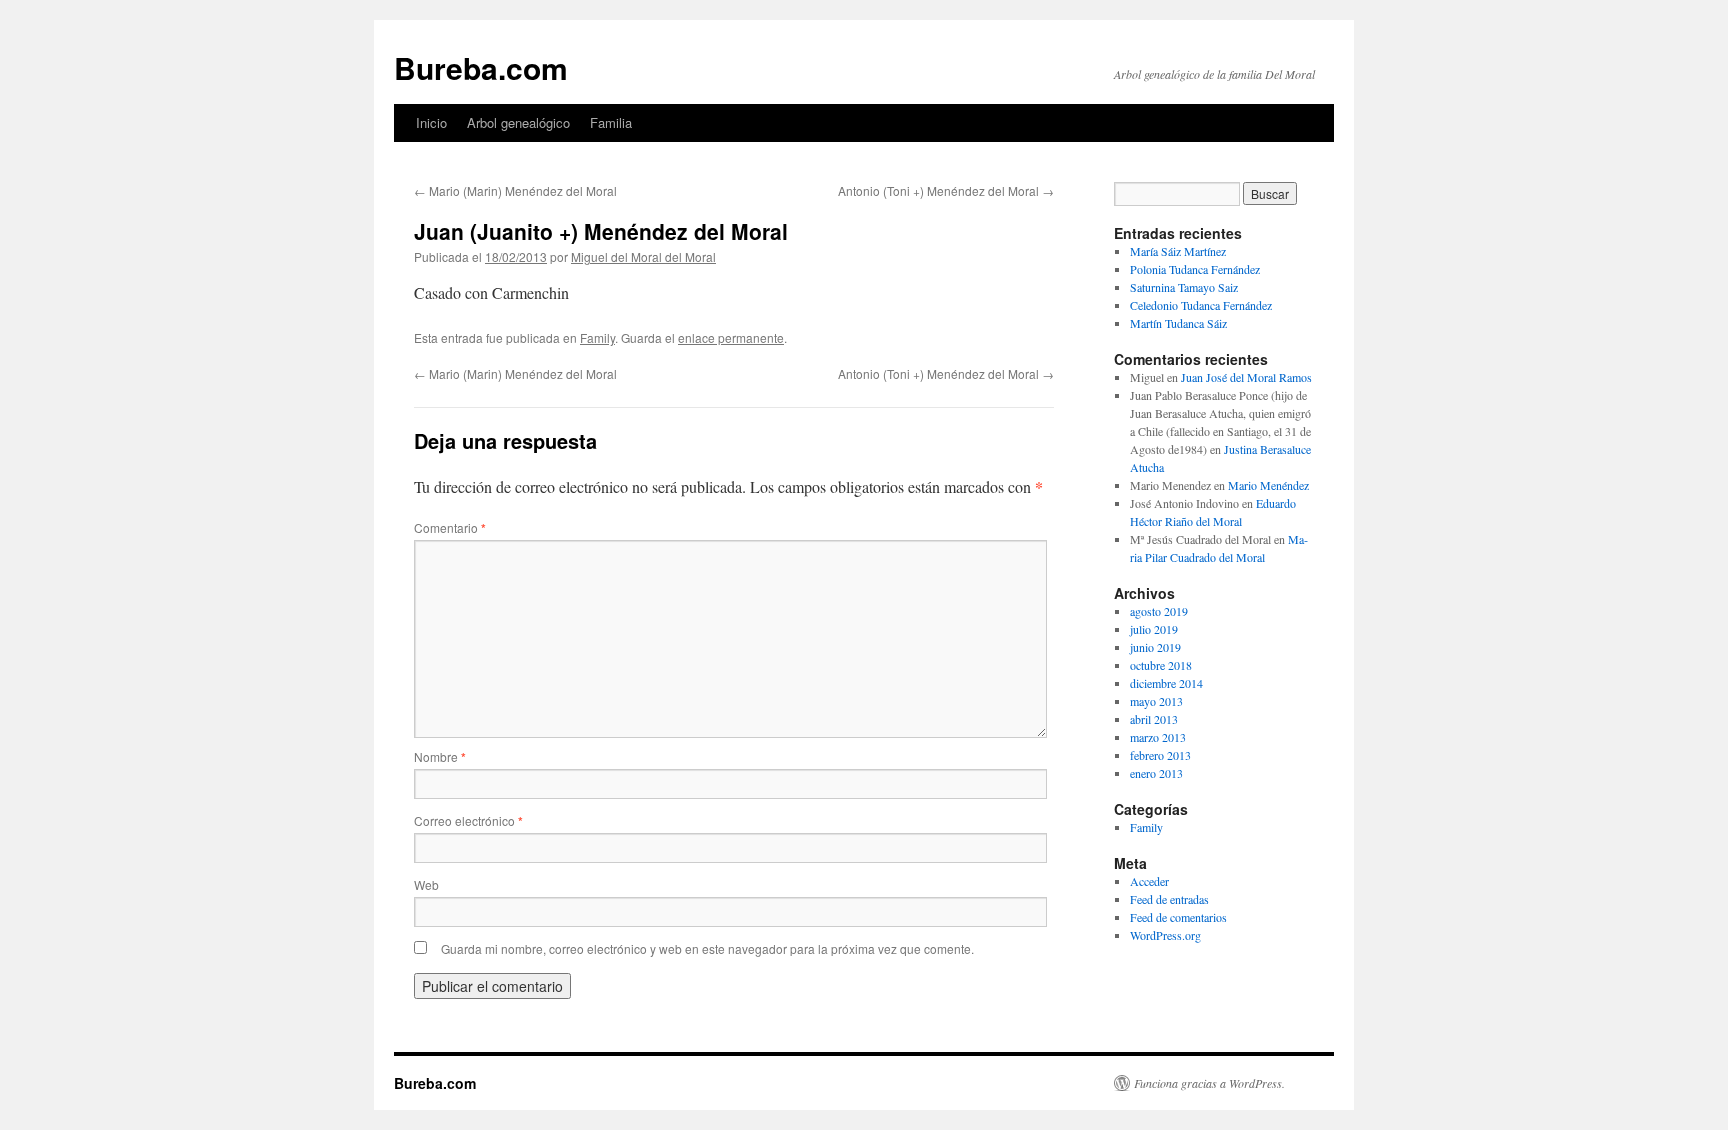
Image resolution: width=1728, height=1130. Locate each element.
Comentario (450, 527)
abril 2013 (1154, 719)
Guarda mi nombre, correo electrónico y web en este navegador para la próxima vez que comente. (707, 948)
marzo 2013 (1158, 737)
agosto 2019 (1159, 611)
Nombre (440, 756)
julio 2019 (1154, 629)
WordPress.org (1165, 935)
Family (597, 337)
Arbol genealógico (518, 122)
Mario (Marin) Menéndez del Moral (515, 190)
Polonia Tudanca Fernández (1195, 269)
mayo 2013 (1156, 701)
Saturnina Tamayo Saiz (1184, 287)
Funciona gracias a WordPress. (1209, 1083)
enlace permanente (731, 337)
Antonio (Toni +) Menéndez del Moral (946, 190)
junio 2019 (1155, 647)
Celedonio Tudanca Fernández (1201, 305)
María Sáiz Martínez (1178, 251)
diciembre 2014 (1166, 683)
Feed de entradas (1169, 899)
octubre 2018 (1161, 665)
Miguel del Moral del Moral (643, 256)
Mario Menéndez (1268, 485)
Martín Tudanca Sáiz (1178, 323)
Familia (611, 122)
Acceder (1149, 881)
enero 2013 (1156, 773)
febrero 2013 (1160, 755)
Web (426, 884)
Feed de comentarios (1178, 917)
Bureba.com (481, 67)
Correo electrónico (468, 820)
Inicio (431, 122)
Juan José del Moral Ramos (1246, 377)
